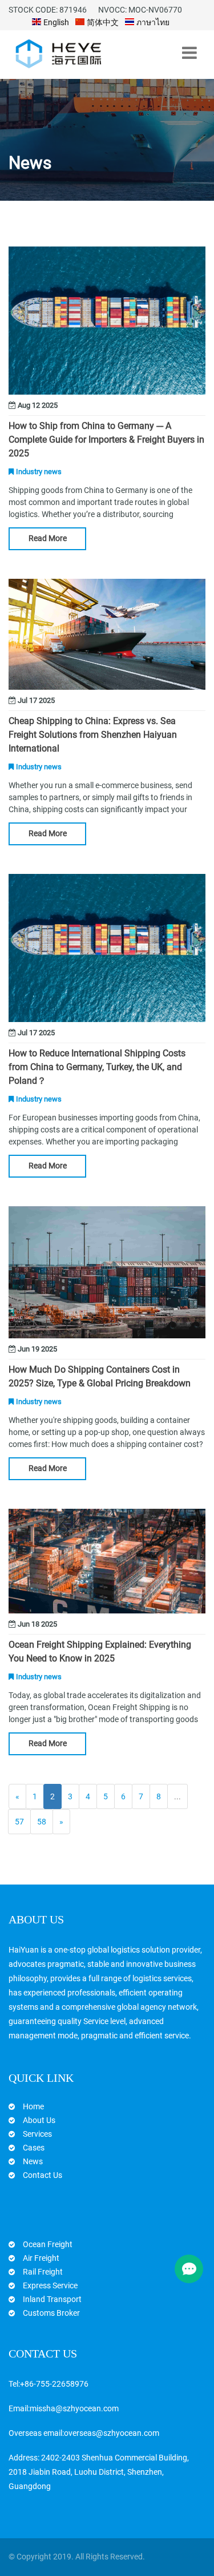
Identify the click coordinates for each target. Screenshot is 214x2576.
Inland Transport (52, 2299)
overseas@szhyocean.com (112, 2433)
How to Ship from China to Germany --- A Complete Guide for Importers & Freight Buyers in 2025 (106, 440)
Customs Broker (51, 2313)
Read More (48, 538)
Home (33, 2106)
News (33, 2161)
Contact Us (43, 2175)
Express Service (50, 2285)
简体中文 (102, 22)
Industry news (39, 472)
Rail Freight (43, 2272)
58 (42, 1822)
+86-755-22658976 (54, 2384)
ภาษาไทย (152, 22)
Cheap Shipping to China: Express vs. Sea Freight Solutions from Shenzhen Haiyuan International (93, 735)
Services (37, 2134)
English (55, 22)
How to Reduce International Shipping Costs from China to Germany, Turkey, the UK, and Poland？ (97, 1067)
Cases (34, 2148)
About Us (39, 2120)
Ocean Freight (48, 2244)
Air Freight (41, 2258)
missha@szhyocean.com (74, 2408)
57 (19, 1822)
